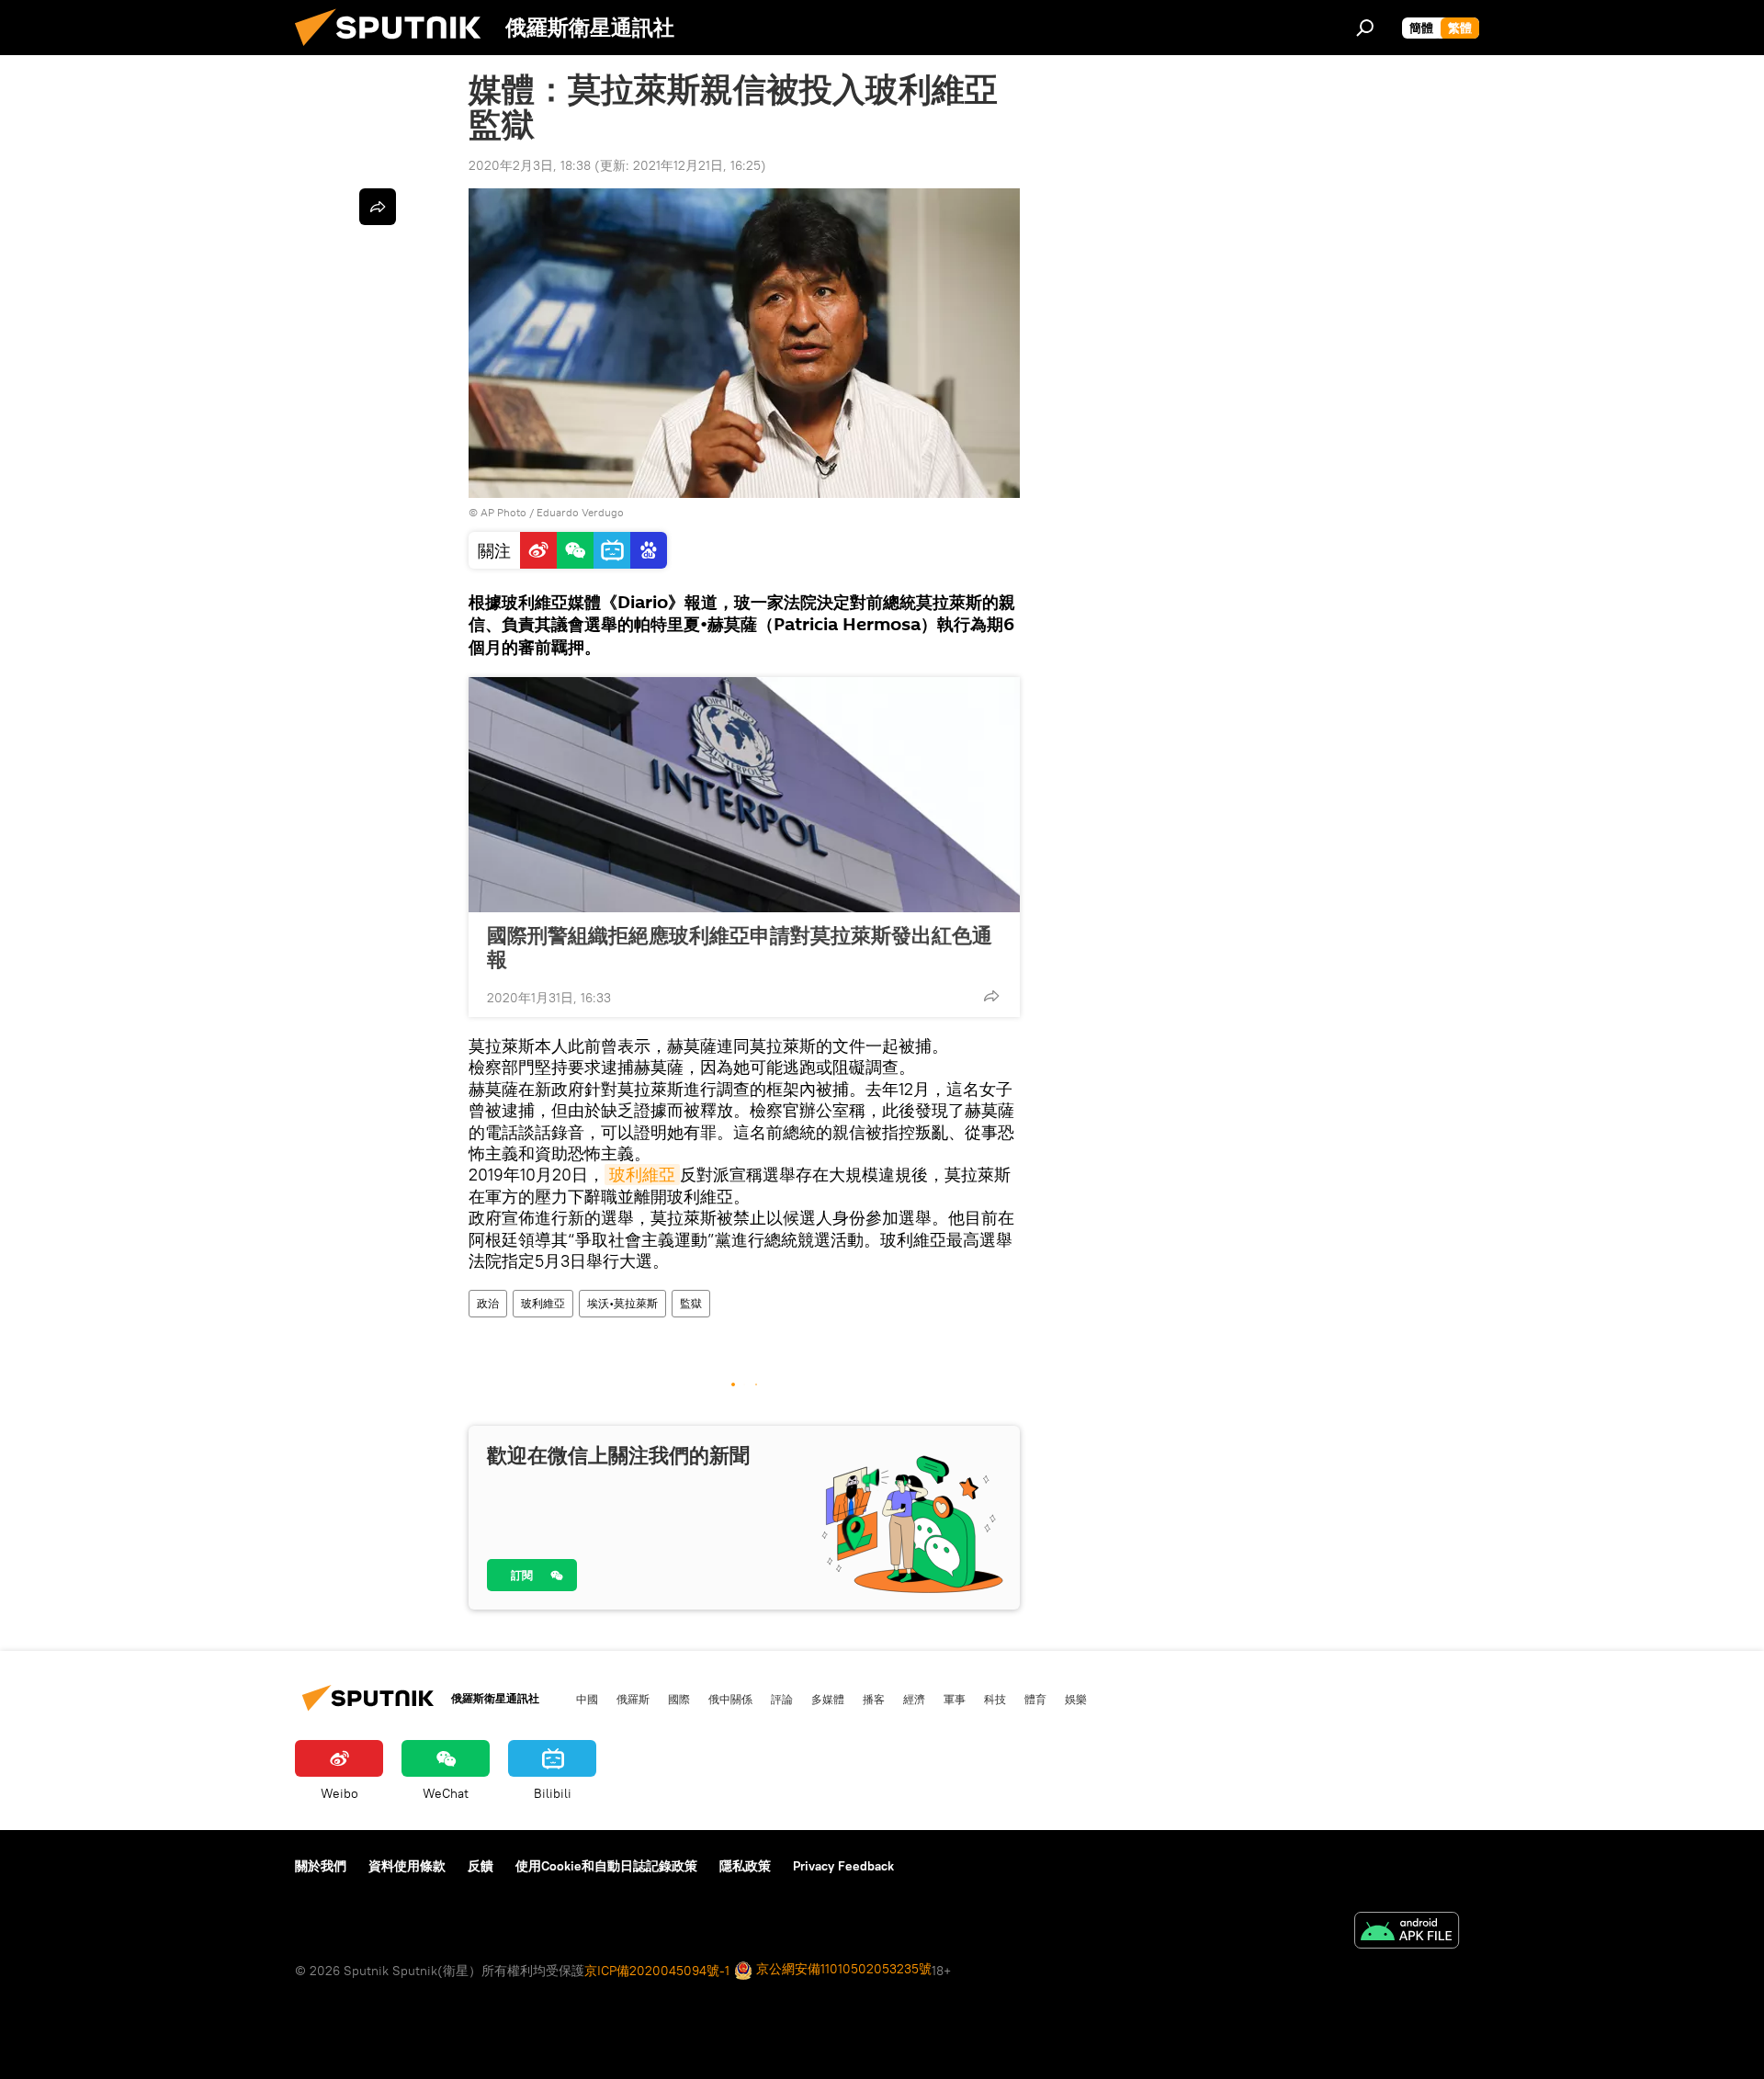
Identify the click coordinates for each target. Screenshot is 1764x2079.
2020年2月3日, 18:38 (530, 165)
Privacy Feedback (843, 1866)
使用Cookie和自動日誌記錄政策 (606, 1866)
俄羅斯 (633, 1699)
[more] (991, 996)
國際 (679, 1699)
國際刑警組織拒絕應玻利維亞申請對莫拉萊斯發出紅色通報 (740, 947)
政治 (488, 1303)
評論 (782, 1699)
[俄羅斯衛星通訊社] (395, 51)
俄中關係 (730, 1699)
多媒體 (828, 1699)
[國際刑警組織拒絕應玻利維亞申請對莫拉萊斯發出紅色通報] (744, 795)
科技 (995, 1699)
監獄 (691, 1303)
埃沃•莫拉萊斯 (622, 1303)
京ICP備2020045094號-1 (657, 1971)
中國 (587, 1699)
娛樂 (1076, 1699)
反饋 (481, 1866)
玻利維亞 (642, 1175)
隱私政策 (745, 1866)
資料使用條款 (407, 1866)
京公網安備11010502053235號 (842, 1969)
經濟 (914, 1699)
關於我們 (321, 1866)
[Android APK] (1407, 1932)
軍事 (955, 1699)
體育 (1035, 1699)
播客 (874, 1699)
